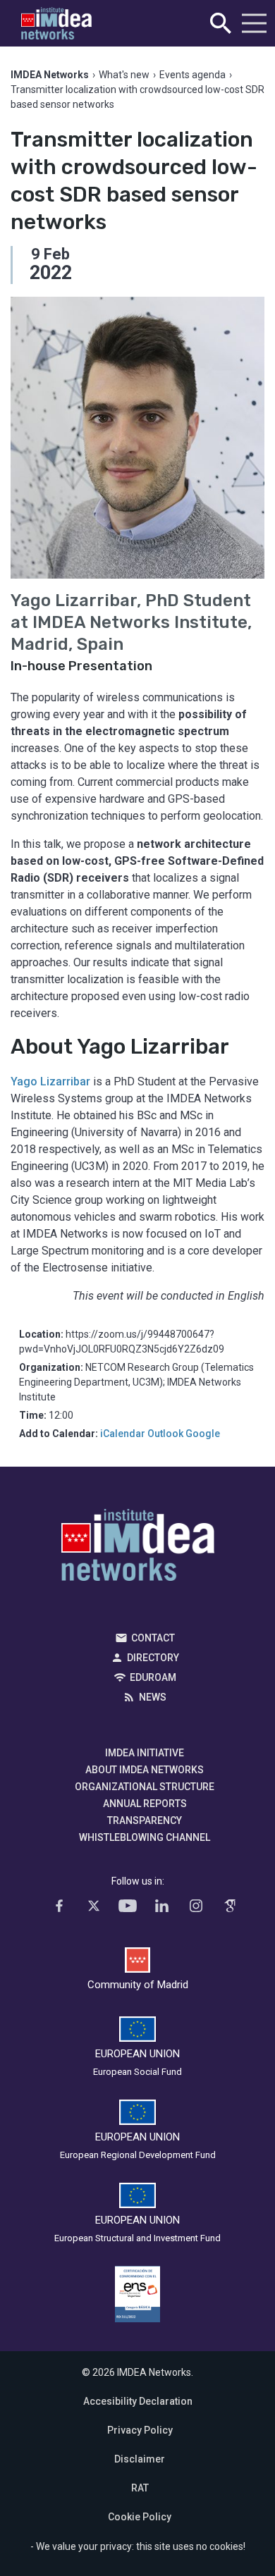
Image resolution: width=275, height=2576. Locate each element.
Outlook (165, 1434)
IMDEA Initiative (145, 1753)
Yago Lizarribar (50, 1081)
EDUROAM (153, 1677)
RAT (140, 2488)
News (153, 1697)
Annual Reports (145, 1804)
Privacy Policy (140, 2430)
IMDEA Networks (138, 1548)
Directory (153, 1658)
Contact (153, 1638)
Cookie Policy (140, 2517)
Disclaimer (140, 2459)
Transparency (145, 1820)
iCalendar (123, 1434)
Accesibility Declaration (138, 2401)
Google (203, 1434)
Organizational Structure (145, 1787)
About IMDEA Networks (145, 1770)
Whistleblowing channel (145, 1837)
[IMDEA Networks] (56, 24)
